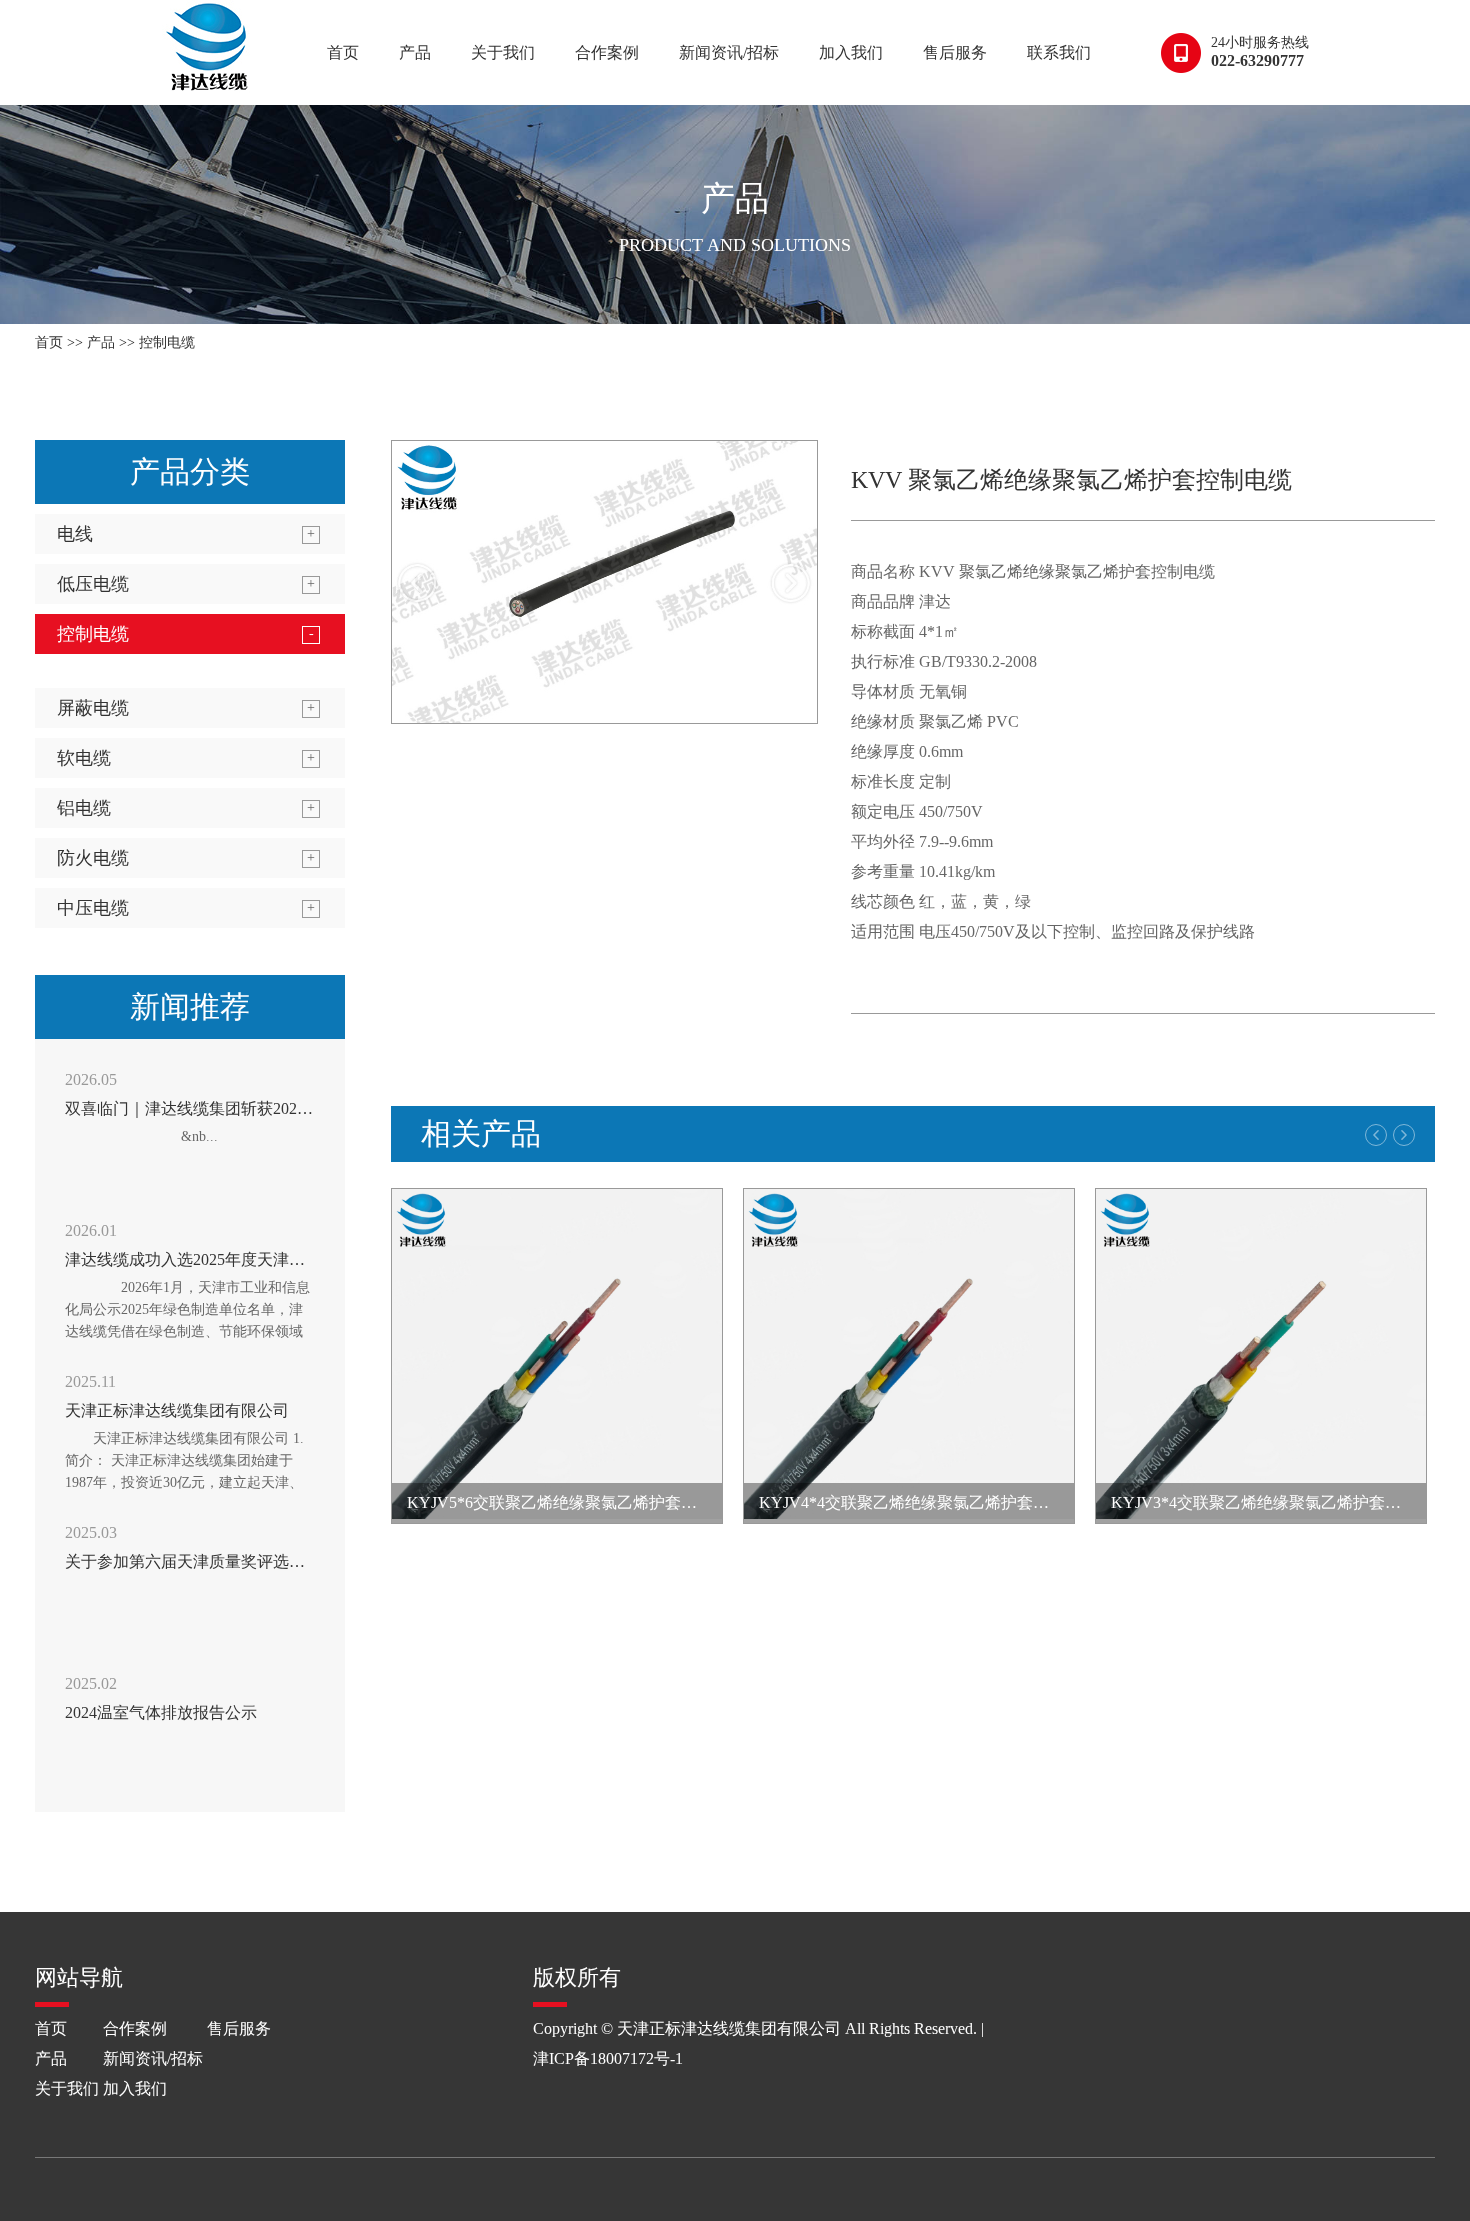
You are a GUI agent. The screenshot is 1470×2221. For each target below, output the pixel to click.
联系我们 (1059, 52)
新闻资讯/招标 (729, 52)
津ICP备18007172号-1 (608, 2058)
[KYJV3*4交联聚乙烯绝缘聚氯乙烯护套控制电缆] (1261, 1356)
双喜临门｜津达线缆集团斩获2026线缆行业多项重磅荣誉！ (273, 1108)
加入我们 (851, 52)
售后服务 (955, 52)
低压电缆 (93, 584)
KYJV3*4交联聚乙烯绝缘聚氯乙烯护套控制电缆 (1280, 1502)
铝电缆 (84, 808)
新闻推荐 (190, 1006)
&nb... (155, 1136)
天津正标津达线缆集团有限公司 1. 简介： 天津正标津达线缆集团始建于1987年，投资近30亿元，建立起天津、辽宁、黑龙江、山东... (186, 1471)
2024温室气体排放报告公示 (161, 1712)
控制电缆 (167, 342)
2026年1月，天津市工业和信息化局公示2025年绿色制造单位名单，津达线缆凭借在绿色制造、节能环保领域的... (187, 1320)
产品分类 (190, 471)
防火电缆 (93, 858)
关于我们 (503, 52)
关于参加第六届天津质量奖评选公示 (193, 1561)
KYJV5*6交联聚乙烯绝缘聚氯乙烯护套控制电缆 (576, 1502)
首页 (343, 52)
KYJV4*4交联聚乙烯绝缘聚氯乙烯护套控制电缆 (928, 1502)
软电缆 (84, 758)
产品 (415, 52)
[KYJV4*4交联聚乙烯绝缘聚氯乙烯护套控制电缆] (909, 1356)
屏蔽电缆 (93, 708)
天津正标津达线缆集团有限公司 (177, 1410)
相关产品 (481, 1133)
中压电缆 (93, 908)
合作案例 (607, 52)
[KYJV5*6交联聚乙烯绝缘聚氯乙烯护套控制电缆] (557, 1356)
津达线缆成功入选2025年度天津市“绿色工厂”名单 (240, 1259)
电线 (75, 534)
